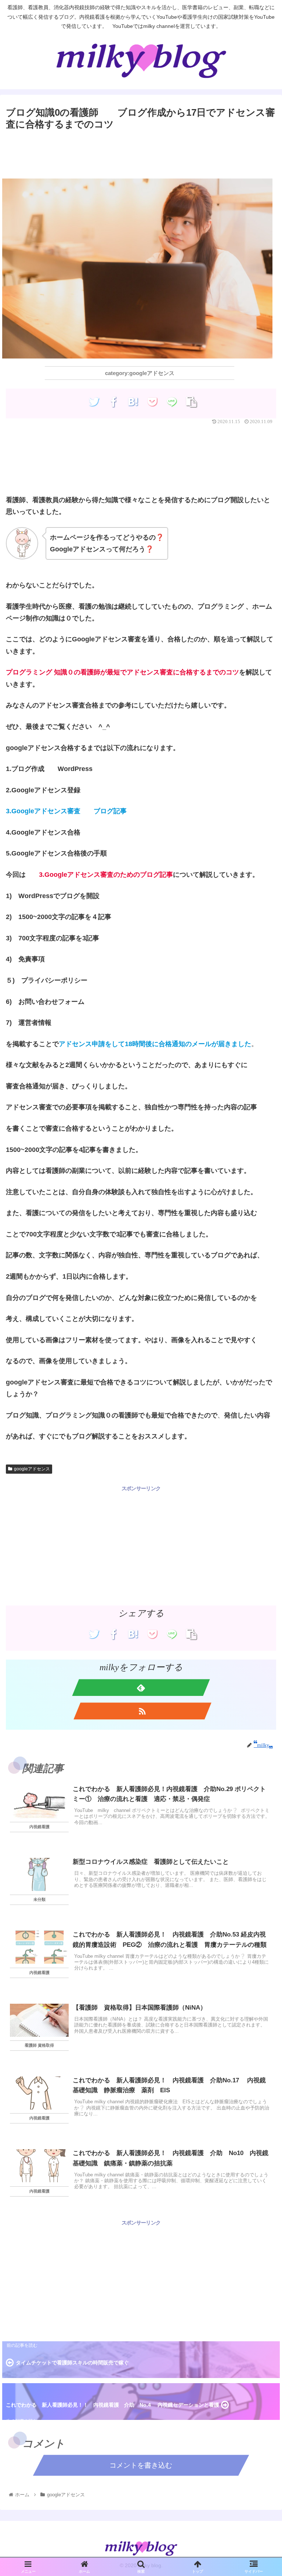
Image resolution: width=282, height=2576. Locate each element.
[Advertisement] (141, 153)
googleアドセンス (32, 1469)
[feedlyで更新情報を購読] (141, 1687)
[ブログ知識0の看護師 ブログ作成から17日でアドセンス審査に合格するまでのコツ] (133, 401)
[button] (261, 1399)
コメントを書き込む (141, 2465)
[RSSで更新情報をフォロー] (142, 1711)
